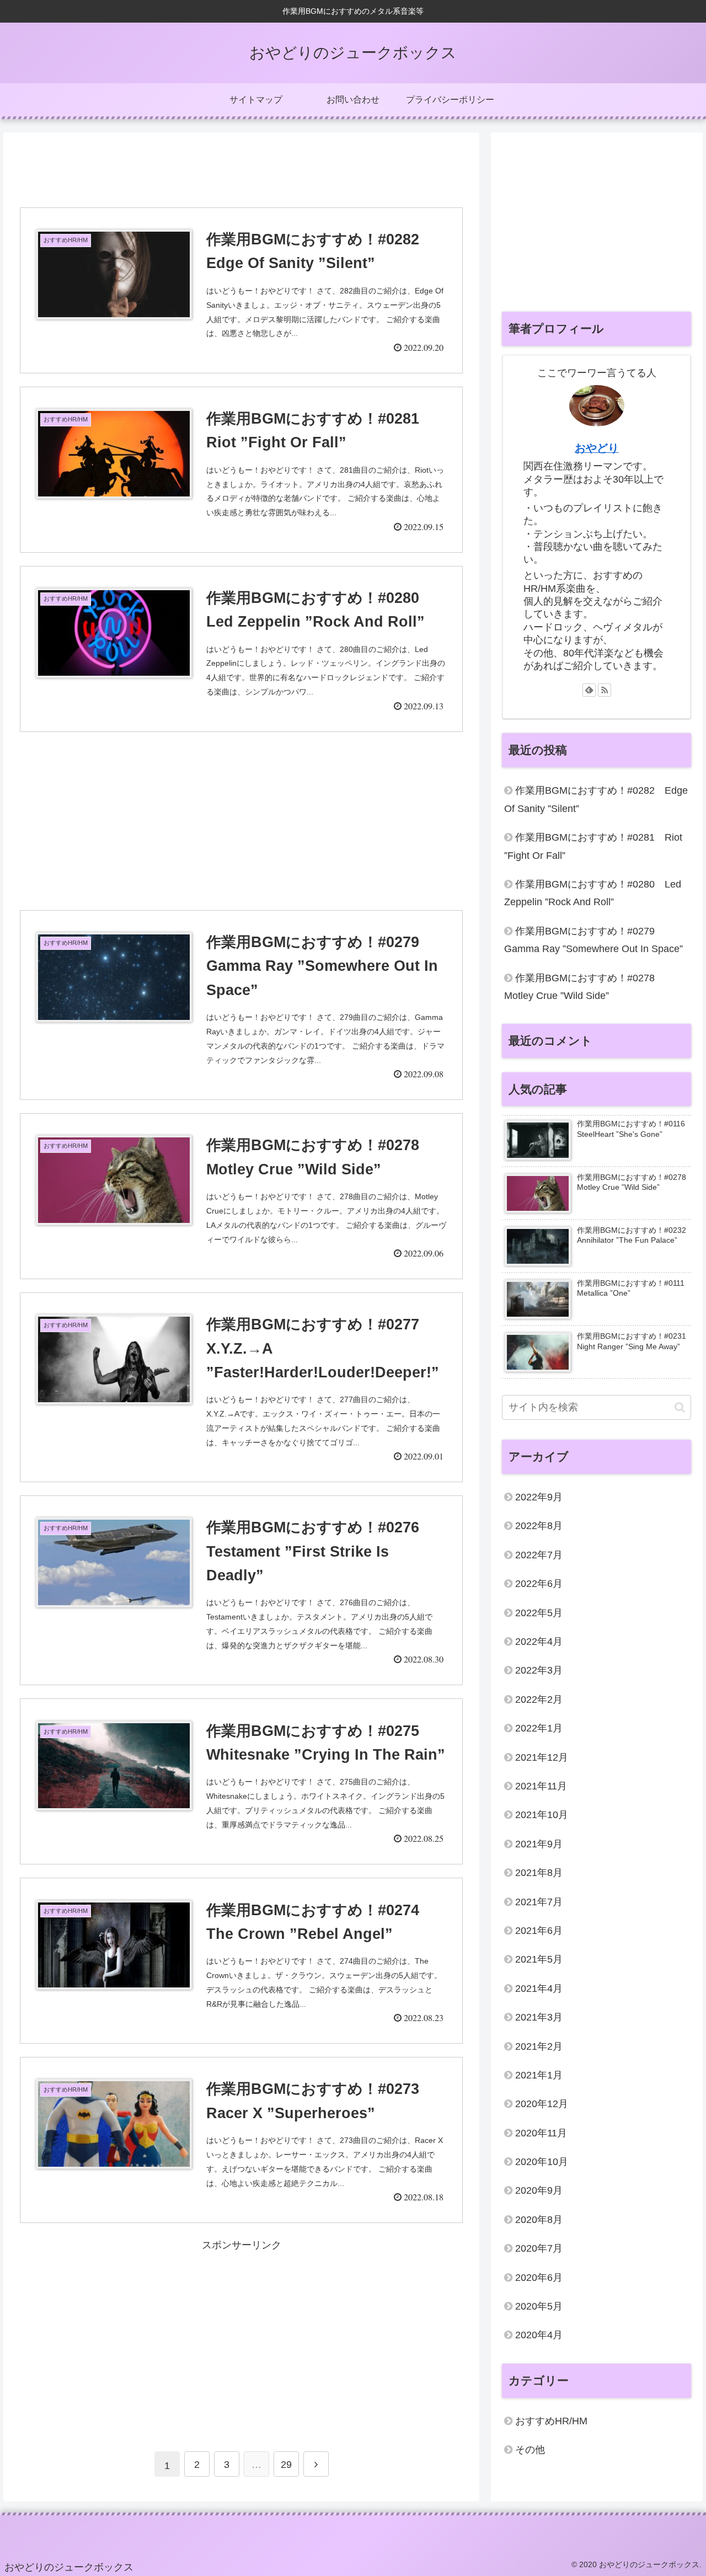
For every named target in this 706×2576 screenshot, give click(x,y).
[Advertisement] (241, 169)
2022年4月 (539, 1642)
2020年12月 (542, 2104)
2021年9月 (539, 1844)
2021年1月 (539, 2075)
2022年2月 (539, 1699)
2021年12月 (542, 1757)
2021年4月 (539, 1989)
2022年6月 (539, 1584)
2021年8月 (539, 1873)
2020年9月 (539, 2191)
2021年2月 (539, 2046)
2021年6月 (539, 1931)
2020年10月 (542, 2162)
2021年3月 (539, 2017)
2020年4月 (539, 2335)
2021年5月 (539, 1960)
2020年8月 (539, 2220)
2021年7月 (539, 1902)
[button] (680, 1407)
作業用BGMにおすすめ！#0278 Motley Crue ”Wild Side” (584, 987)
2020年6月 (539, 2278)
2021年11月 (541, 1786)
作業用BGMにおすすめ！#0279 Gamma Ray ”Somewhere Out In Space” (593, 940)
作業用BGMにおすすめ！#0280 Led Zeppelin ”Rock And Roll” (593, 893)
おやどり (597, 448)
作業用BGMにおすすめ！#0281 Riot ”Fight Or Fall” (593, 846)
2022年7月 (539, 1555)
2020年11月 (541, 2133)
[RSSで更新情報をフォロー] (605, 690)
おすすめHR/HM (551, 2421)
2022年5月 (539, 1613)
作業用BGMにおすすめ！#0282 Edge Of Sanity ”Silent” (596, 799)
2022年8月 (539, 1526)
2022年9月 (539, 1497)
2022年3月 (539, 1671)
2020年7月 (539, 2249)
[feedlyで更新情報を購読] (589, 690)
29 (286, 2465)
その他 (530, 2450)
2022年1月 (539, 1728)
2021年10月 (542, 1815)
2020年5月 (539, 2306)
